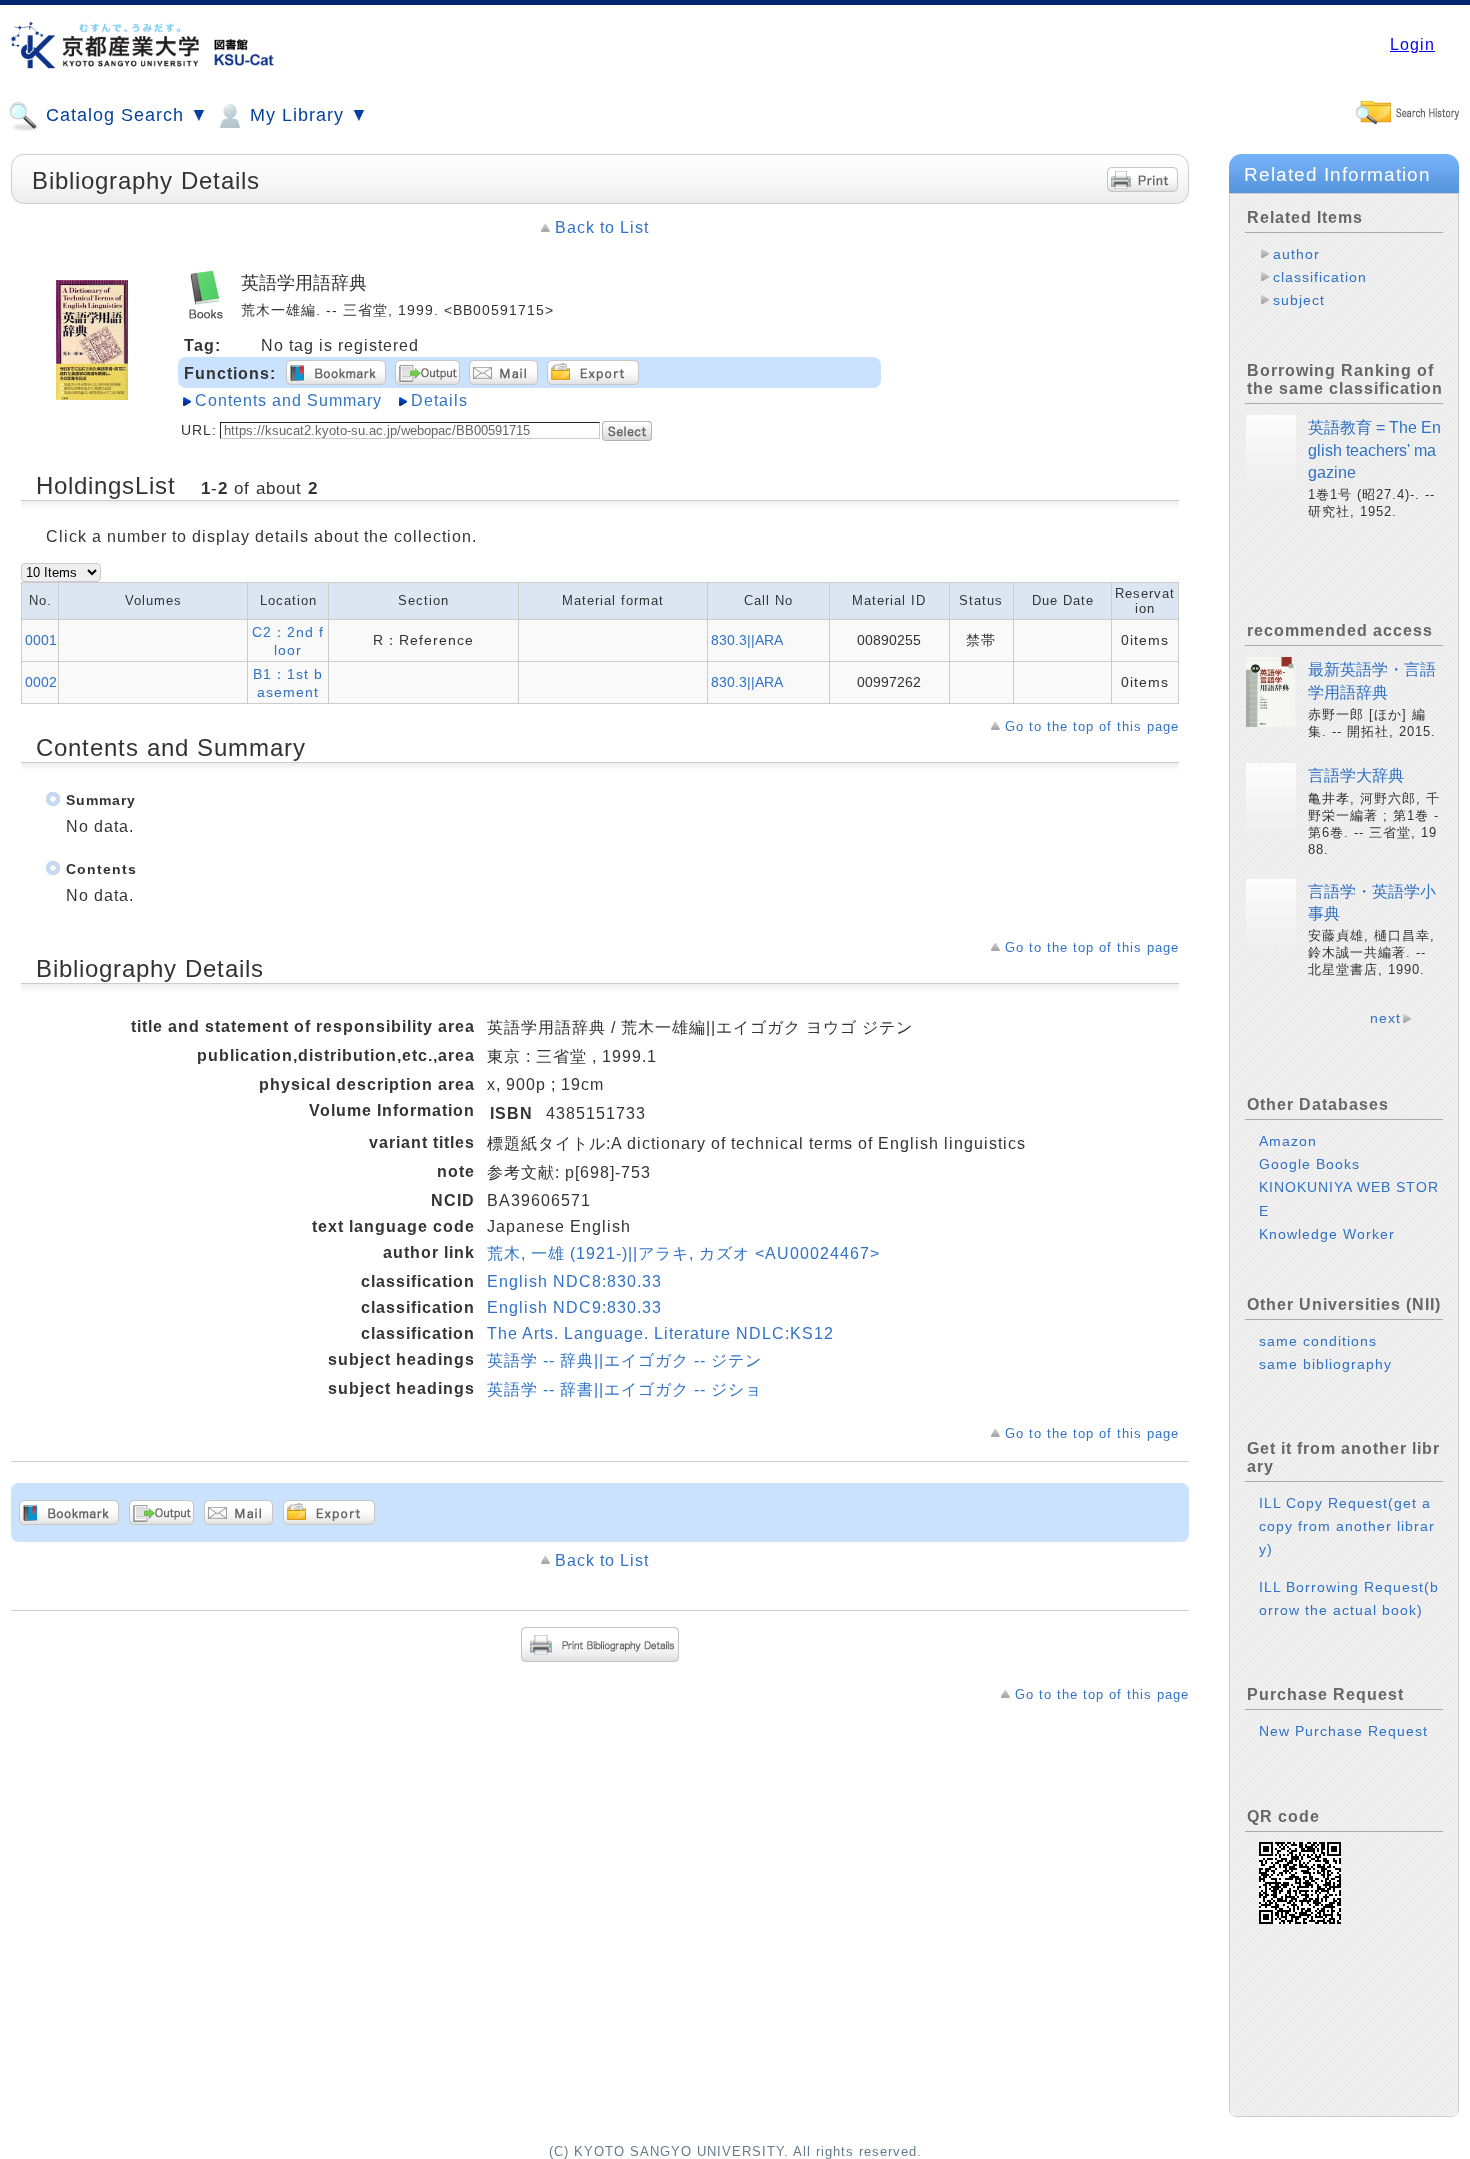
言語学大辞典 (1356, 775)
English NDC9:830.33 (574, 1307)
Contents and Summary (288, 400)
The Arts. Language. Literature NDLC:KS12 (660, 1333)
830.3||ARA (747, 640)
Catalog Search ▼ (124, 115)
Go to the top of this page (1092, 726)
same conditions (1318, 1341)
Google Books (1309, 1164)
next (1385, 1018)
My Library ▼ (306, 115)
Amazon (1288, 1141)
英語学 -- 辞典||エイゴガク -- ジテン (624, 1360)
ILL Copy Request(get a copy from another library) (1347, 1526)
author (1296, 254)
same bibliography (1325, 1364)
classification (1320, 277)
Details (439, 400)
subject (1299, 300)
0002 (41, 682)
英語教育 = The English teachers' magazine (1374, 450)
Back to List (602, 227)
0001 (41, 640)
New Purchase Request (1343, 1731)
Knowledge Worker (1327, 1234)
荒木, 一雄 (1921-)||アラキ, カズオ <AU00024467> (683, 1253)
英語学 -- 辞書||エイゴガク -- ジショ (624, 1389)
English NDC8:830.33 (574, 1281)
